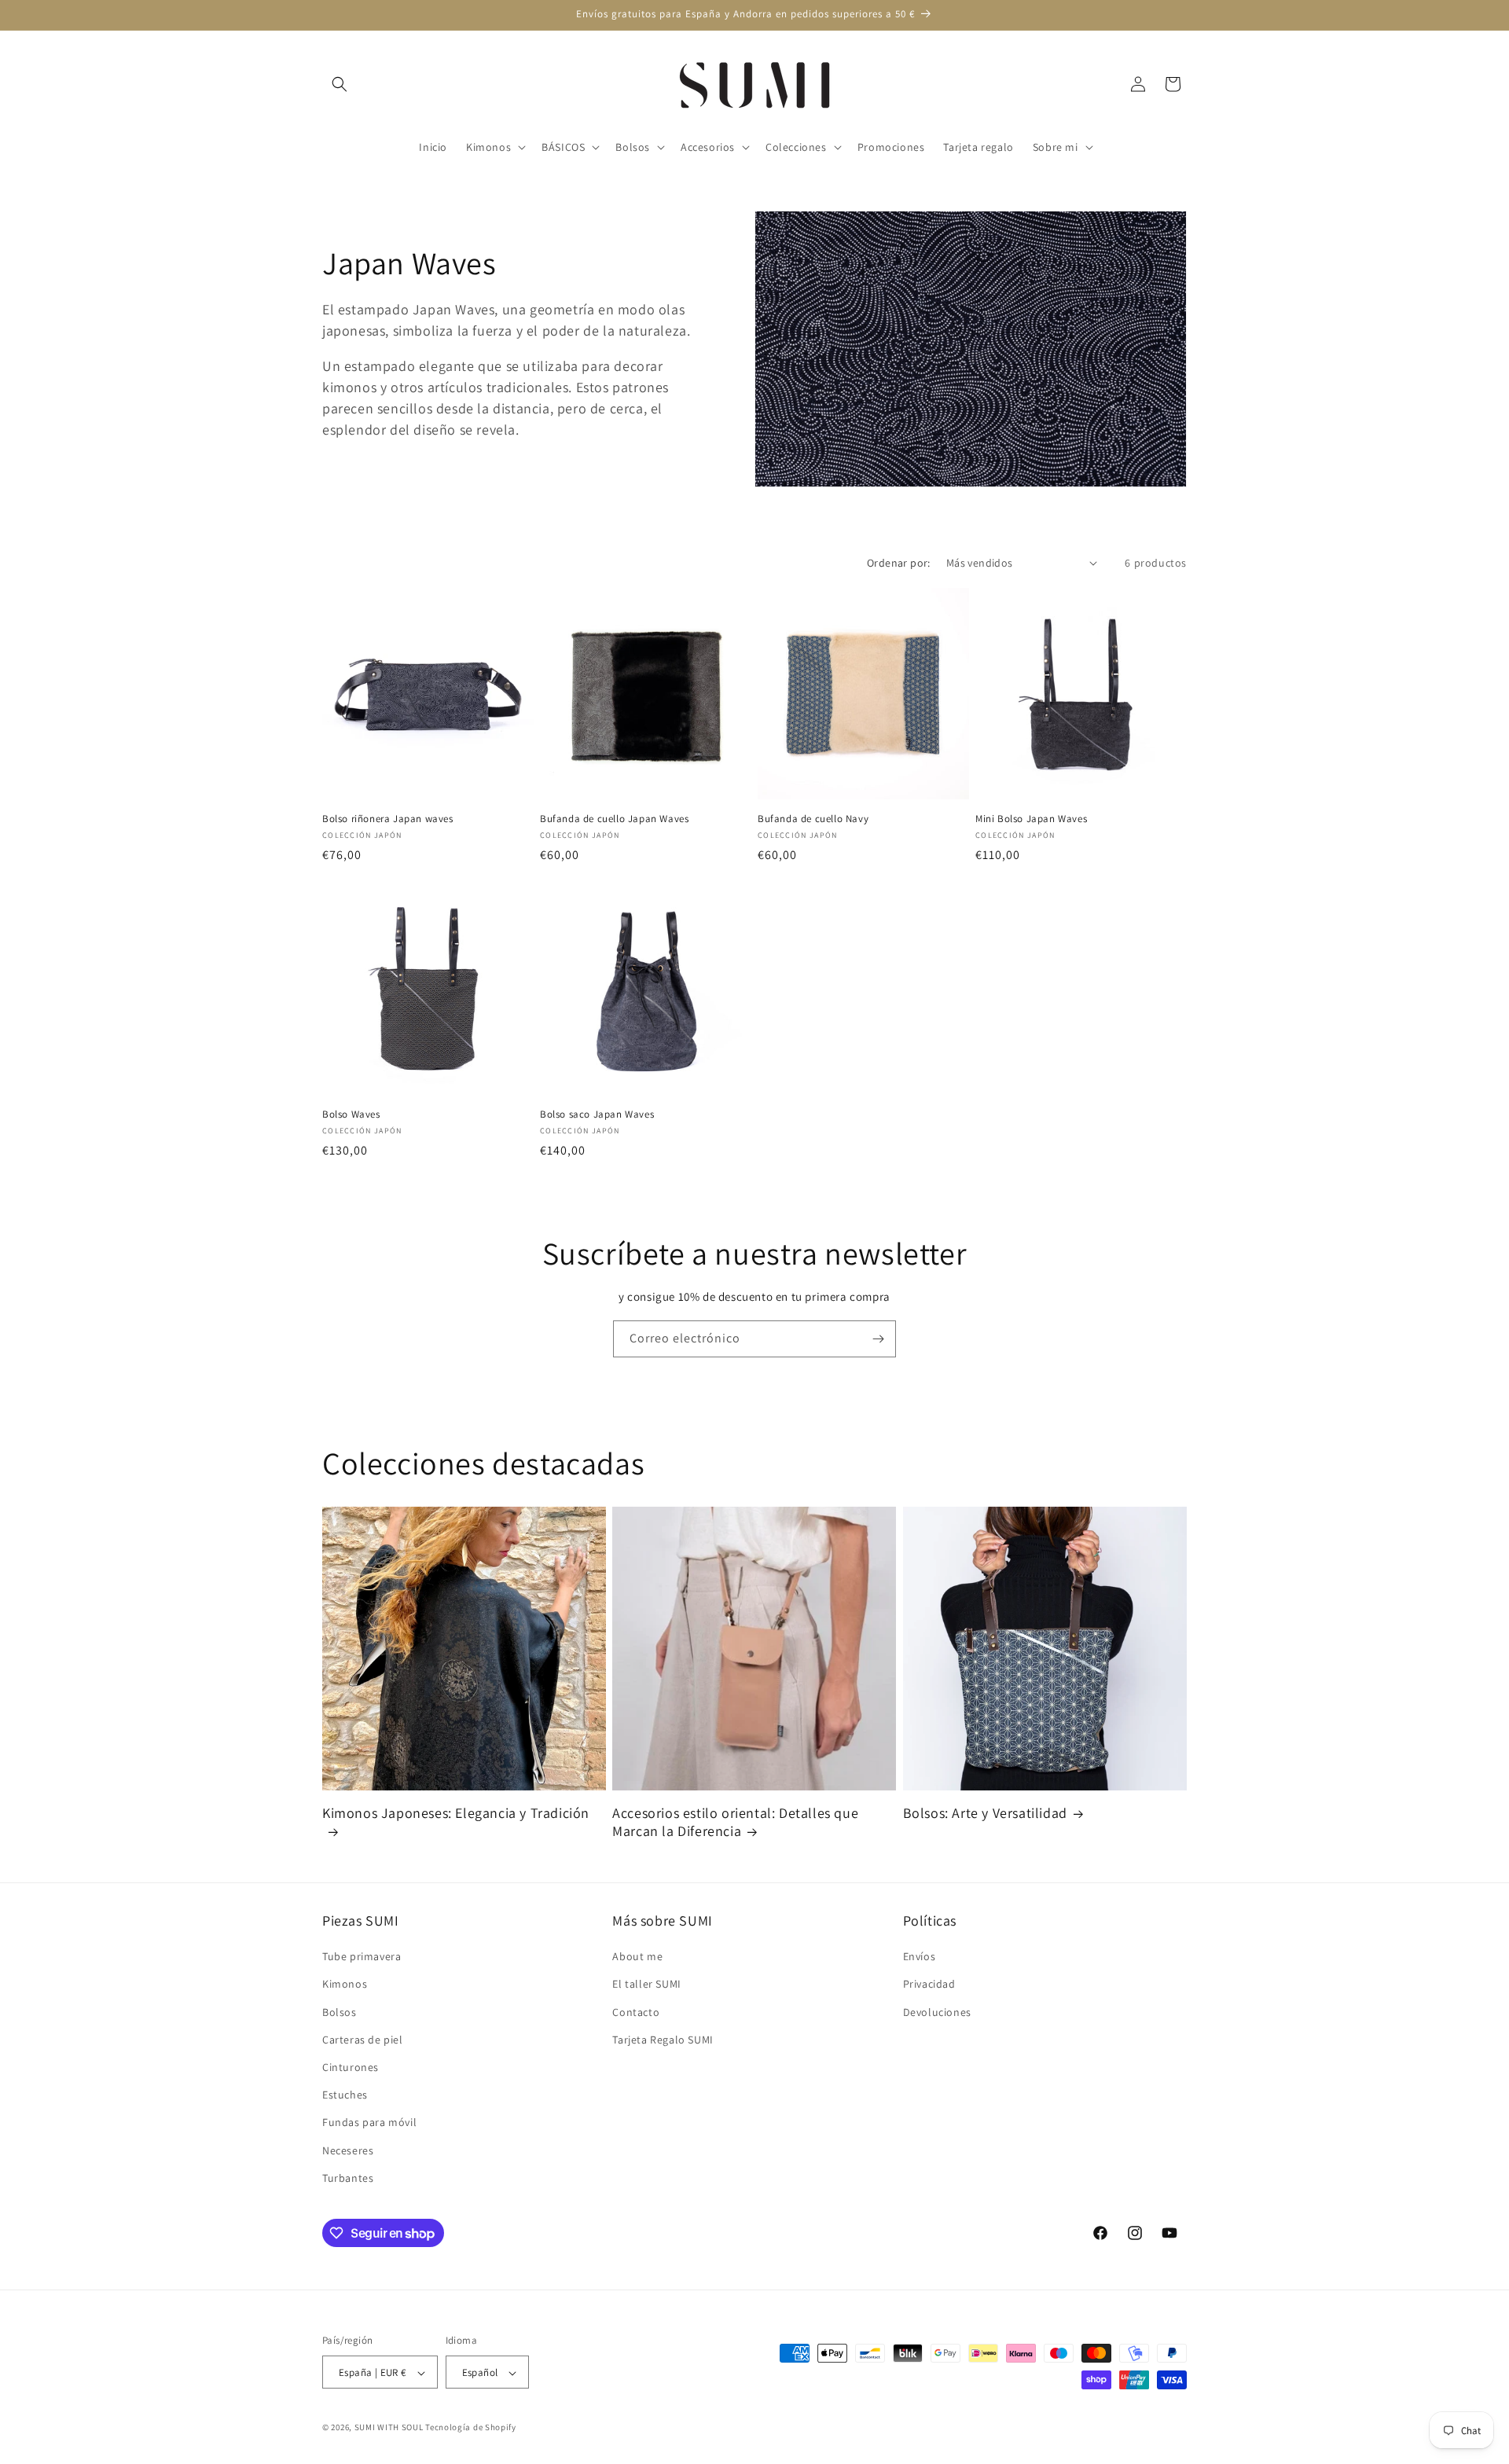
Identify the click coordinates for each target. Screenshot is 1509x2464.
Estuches (345, 2095)
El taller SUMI (646, 1985)
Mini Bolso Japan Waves (1031, 819)
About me (637, 1956)
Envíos (920, 1956)
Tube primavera (362, 1956)
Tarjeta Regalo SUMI (663, 2040)
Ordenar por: (899, 563)
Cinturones (351, 2067)
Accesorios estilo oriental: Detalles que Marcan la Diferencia (735, 1822)
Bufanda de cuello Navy (813, 819)
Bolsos (340, 2012)
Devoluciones (937, 2012)
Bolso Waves (351, 1114)
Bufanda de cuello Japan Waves (614, 819)
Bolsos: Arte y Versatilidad (985, 1813)
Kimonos (345, 1985)
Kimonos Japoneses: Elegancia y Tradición (456, 1813)
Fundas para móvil (369, 2123)
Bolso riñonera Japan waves (388, 819)
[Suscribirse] (878, 1339)
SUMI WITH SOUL (389, 2428)
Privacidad (929, 1985)
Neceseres (348, 2150)
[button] (340, 84)
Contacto (636, 2012)
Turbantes (348, 2178)
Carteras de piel (363, 2040)
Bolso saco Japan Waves (597, 1114)
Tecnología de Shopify (471, 2428)
